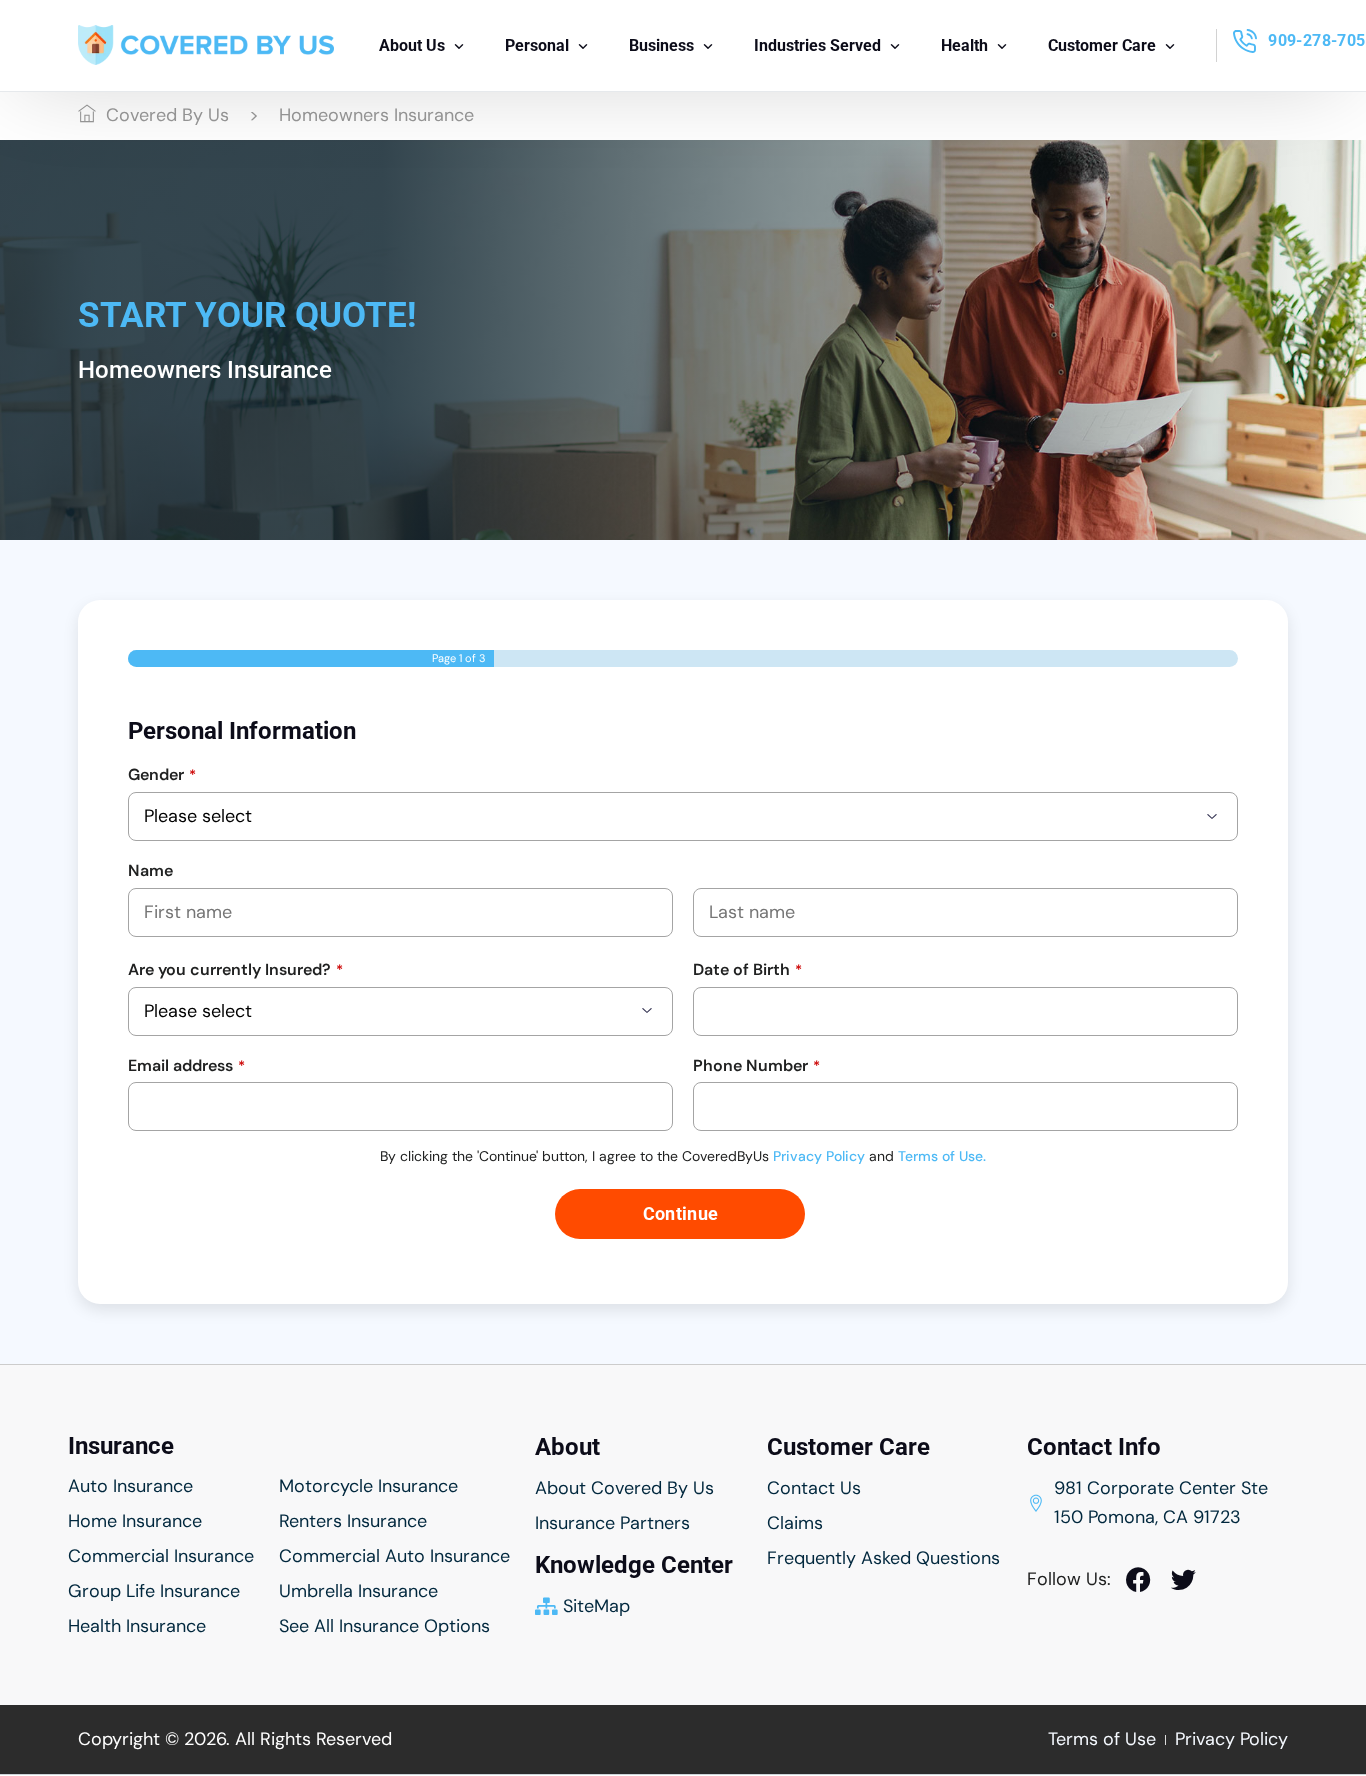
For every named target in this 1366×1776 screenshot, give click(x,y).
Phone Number (756, 1065)
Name (150, 870)
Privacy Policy (819, 1156)
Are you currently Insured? (235, 969)
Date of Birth (747, 969)
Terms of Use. (942, 1156)
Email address (186, 1065)
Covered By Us (167, 115)
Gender (162, 774)
